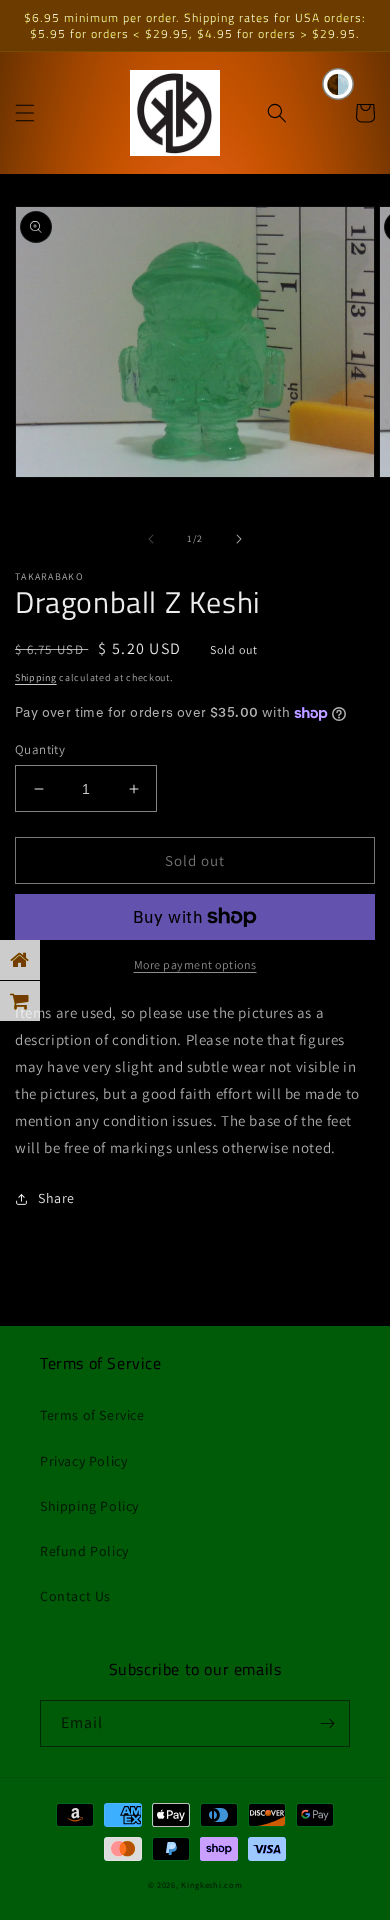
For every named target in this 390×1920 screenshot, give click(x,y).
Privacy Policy (83, 1461)
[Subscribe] (327, 1723)
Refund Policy (84, 1551)
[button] (25, 113)
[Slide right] (239, 539)
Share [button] (56, 1198)
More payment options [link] (195, 964)
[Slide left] (151, 539)
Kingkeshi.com (211, 1884)
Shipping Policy (89, 1506)
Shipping (36, 677)
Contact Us (75, 1596)
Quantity (40, 749)
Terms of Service (92, 1415)
